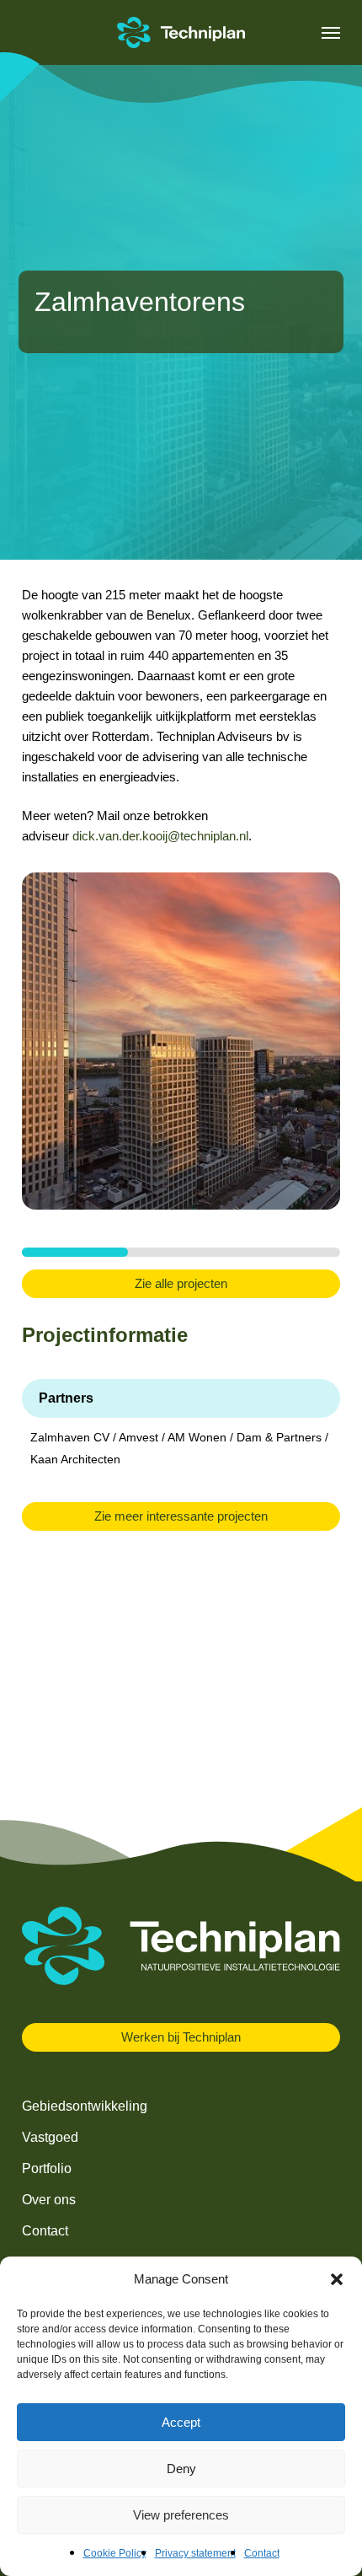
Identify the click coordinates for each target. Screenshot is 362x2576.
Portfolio (47, 2168)
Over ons (49, 2200)
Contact (262, 2553)
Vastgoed (50, 2137)
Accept (181, 2422)
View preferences (181, 2515)
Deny (181, 2469)
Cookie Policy (115, 2553)
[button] (337, 2279)
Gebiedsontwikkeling (85, 2106)
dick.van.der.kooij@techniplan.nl (160, 836)
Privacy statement (195, 2553)
